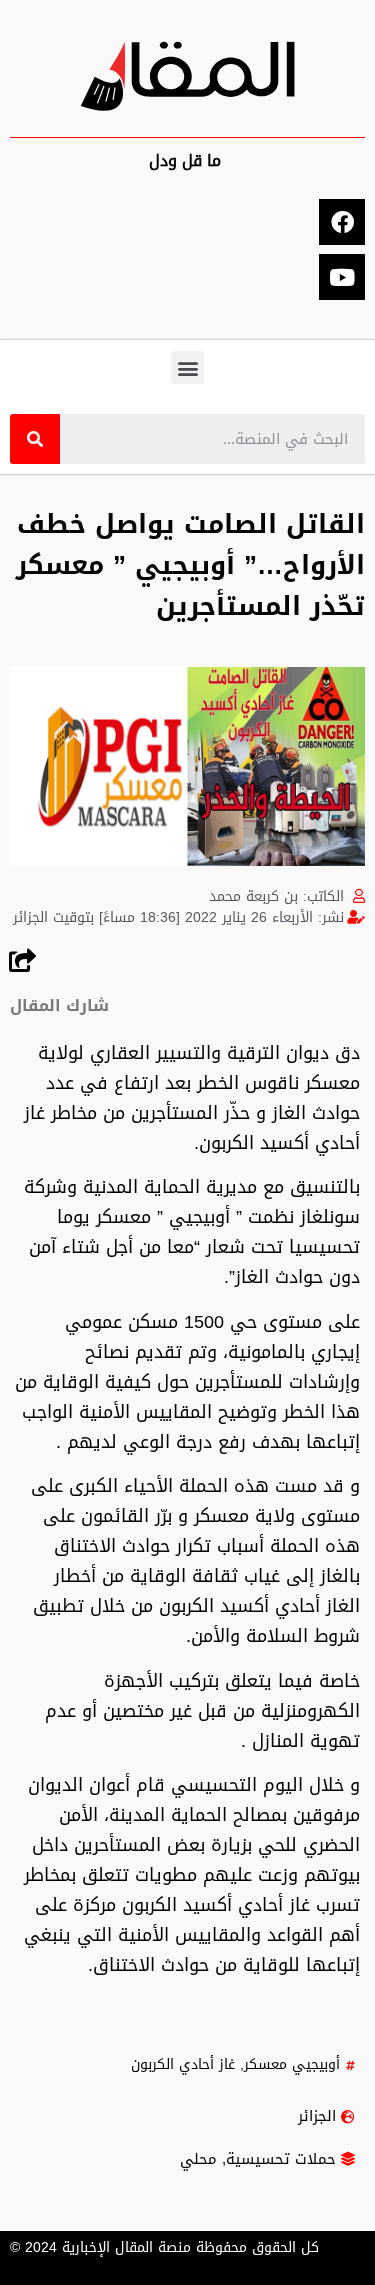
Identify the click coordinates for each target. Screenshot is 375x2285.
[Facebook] (342, 222)
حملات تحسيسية (281, 2159)
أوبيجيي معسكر (292, 2064)
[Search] (35, 439)
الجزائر (317, 2116)
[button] (187, 367)
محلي (198, 2159)
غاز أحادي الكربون (183, 2064)
